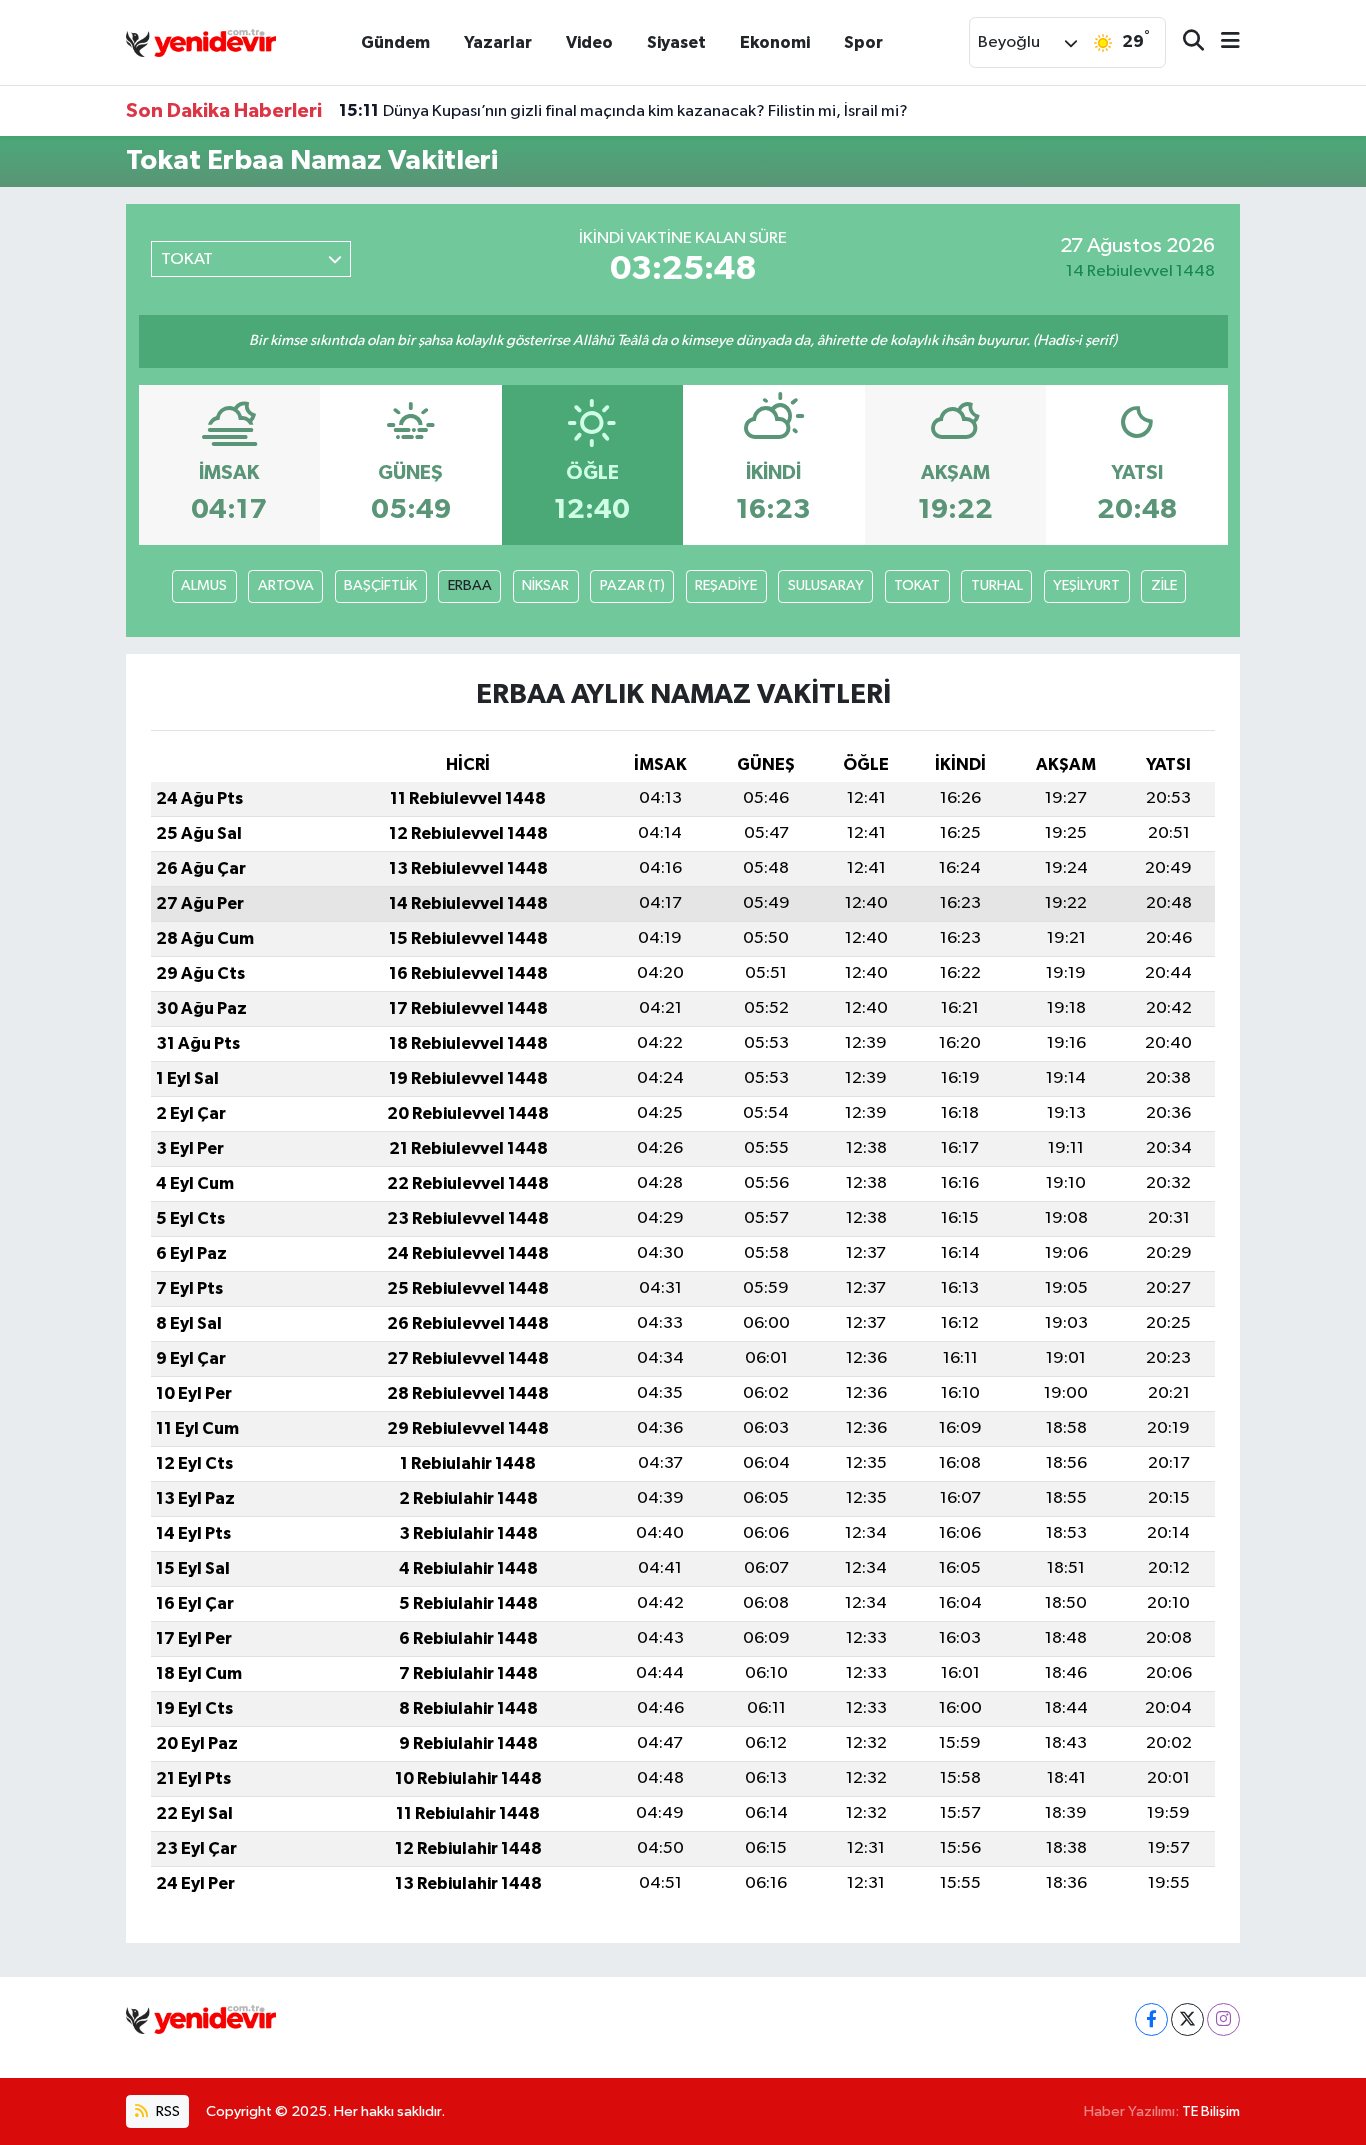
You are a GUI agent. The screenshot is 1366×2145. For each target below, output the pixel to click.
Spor (863, 42)
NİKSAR (545, 585)
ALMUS (204, 585)
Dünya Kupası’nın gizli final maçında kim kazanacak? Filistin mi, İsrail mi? (623, 111)
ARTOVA (286, 585)
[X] (1187, 2019)
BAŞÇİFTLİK (380, 585)
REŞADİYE (726, 585)
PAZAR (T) (632, 585)
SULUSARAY (826, 585)
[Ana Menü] (1222, 42)
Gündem (395, 42)
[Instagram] (1223, 2019)
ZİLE (1164, 585)
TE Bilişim (1211, 2111)
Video (589, 42)
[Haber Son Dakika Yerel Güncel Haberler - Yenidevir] (201, 41)
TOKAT (917, 585)
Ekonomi (775, 42)
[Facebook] (1151, 2019)
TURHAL (997, 585)
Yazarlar (498, 42)
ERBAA (470, 585)
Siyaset (676, 42)
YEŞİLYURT (1086, 585)
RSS (166, 2111)
